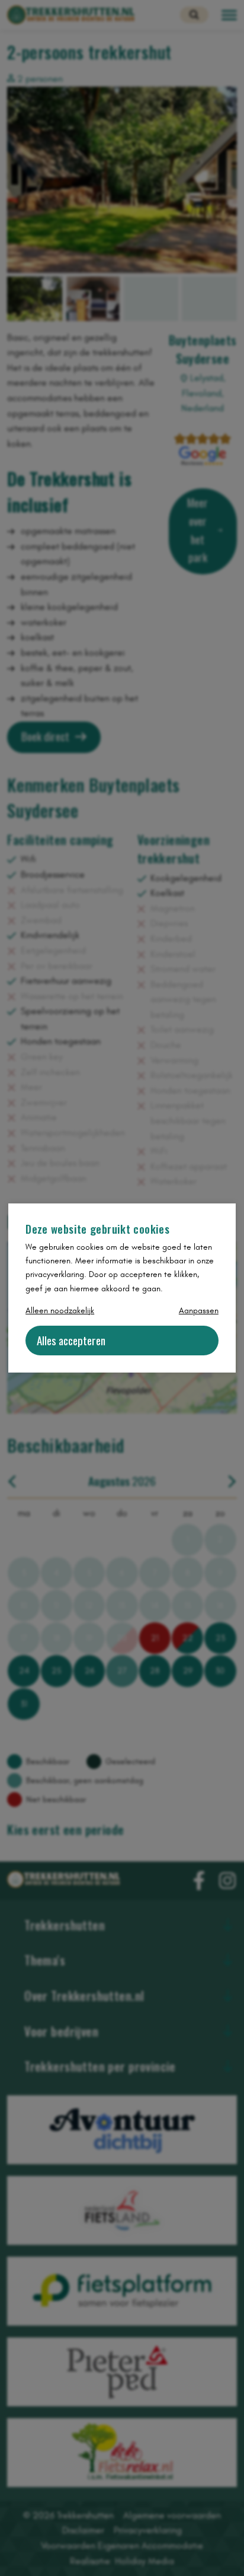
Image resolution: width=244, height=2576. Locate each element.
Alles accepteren (71, 1340)
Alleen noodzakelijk (60, 1311)
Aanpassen (199, 1311)
